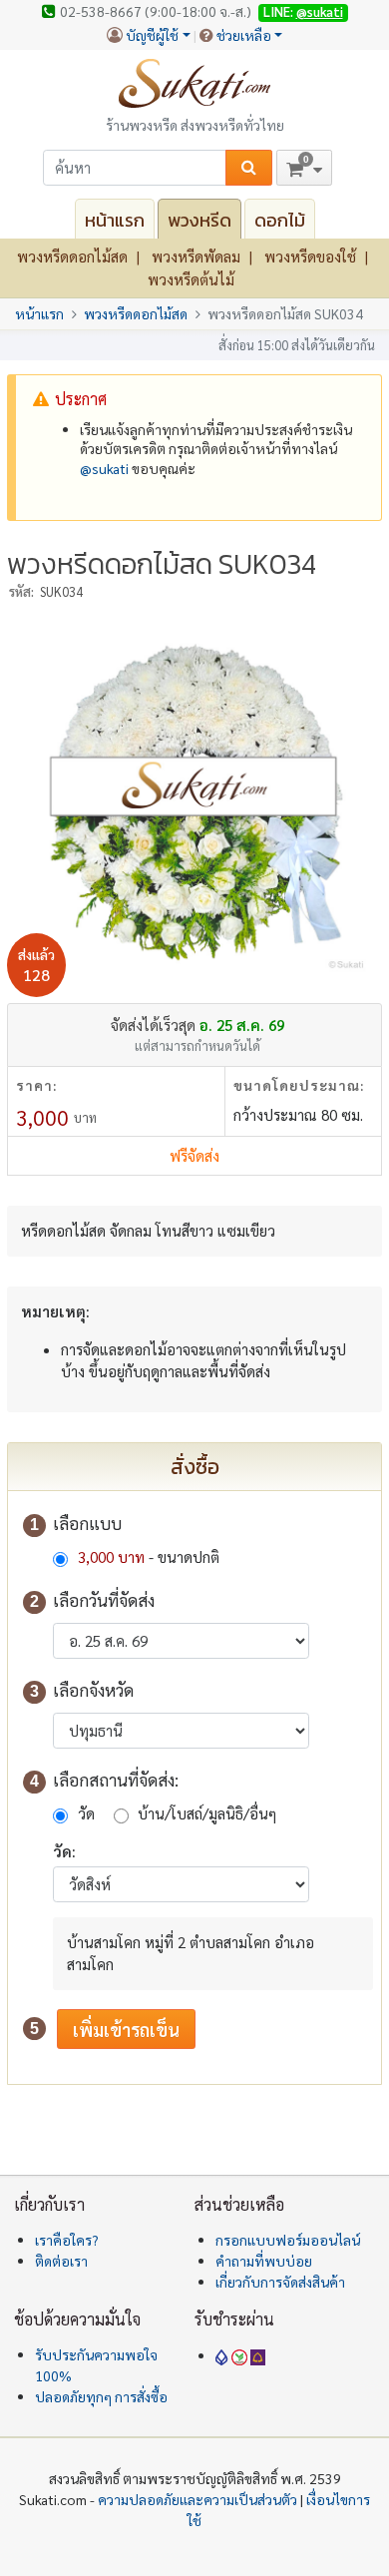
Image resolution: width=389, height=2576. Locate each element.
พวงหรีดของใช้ (310, 256)
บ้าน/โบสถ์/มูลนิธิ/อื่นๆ (207, 1813)
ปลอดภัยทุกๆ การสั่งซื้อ (101, 2396)
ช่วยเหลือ (244, 35)
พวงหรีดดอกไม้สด (72, 256)
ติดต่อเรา (61, 2261)
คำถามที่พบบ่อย (264, 2261)
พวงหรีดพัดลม (196, 256)
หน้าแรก (115, 220)
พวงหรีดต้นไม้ (191, 279)
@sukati (320, 11)
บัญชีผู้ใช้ (152, 35)
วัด (86, 1813)
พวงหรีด (199, 220)
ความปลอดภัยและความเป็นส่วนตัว (197, 2499)
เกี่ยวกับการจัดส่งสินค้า (280, 2282)
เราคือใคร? (67, 2240)
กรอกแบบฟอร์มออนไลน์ (288, 2240)
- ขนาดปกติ (149, 1556)
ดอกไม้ (280, 220)
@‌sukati (104, 468)
